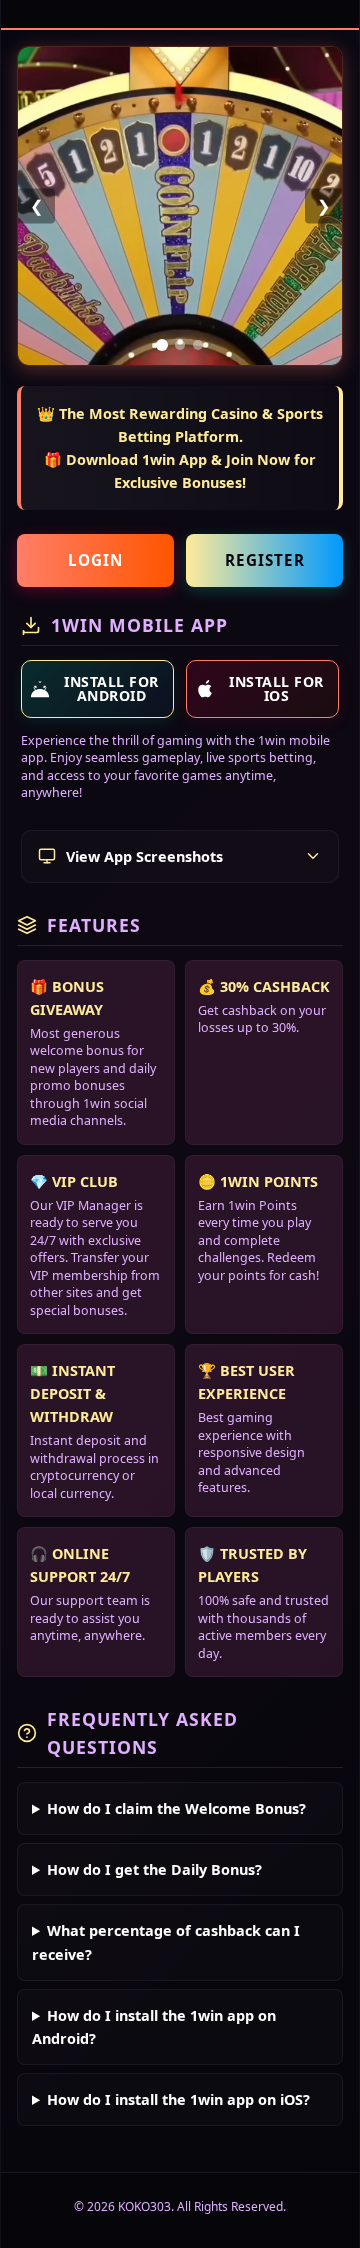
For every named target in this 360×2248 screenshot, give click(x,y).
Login (95, 560)
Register (265, 560)
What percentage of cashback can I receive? (166, 1942)
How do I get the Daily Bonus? (154, 1869)
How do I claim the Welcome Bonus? (176, 1808)
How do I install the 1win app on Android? (154, 2027)
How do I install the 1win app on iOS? (178, 2099)
